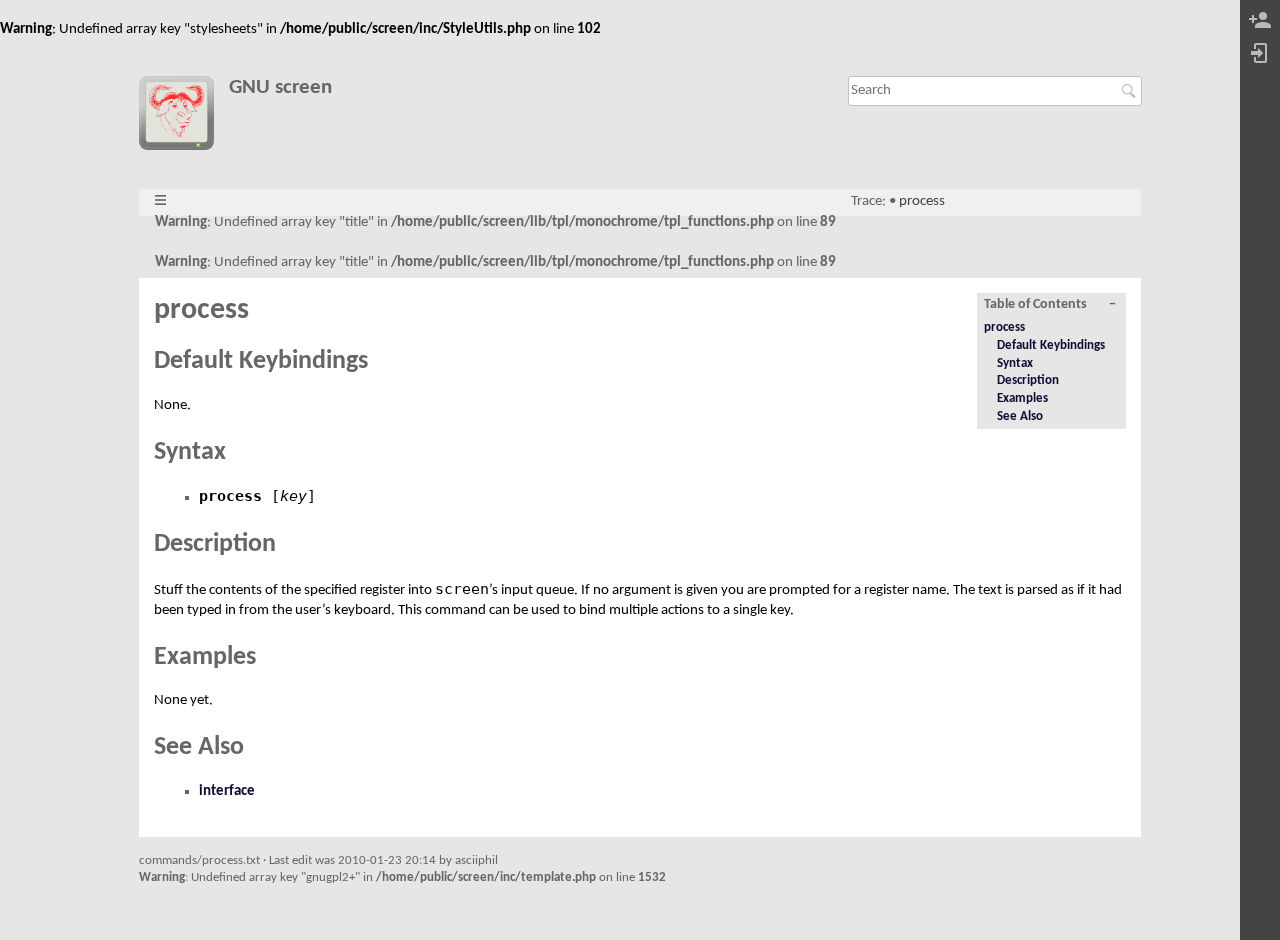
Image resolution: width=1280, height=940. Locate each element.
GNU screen (280, 87)
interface (227, 791)
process (922, 201)
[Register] (1260, 21)
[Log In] (1260, 54)
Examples (1022, 398)
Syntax (1015, 363)
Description (1028, 380)
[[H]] (183, 117)
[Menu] (160, 201)
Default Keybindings (1051, 345)
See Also (1020, 416)
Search (1131, 91)
